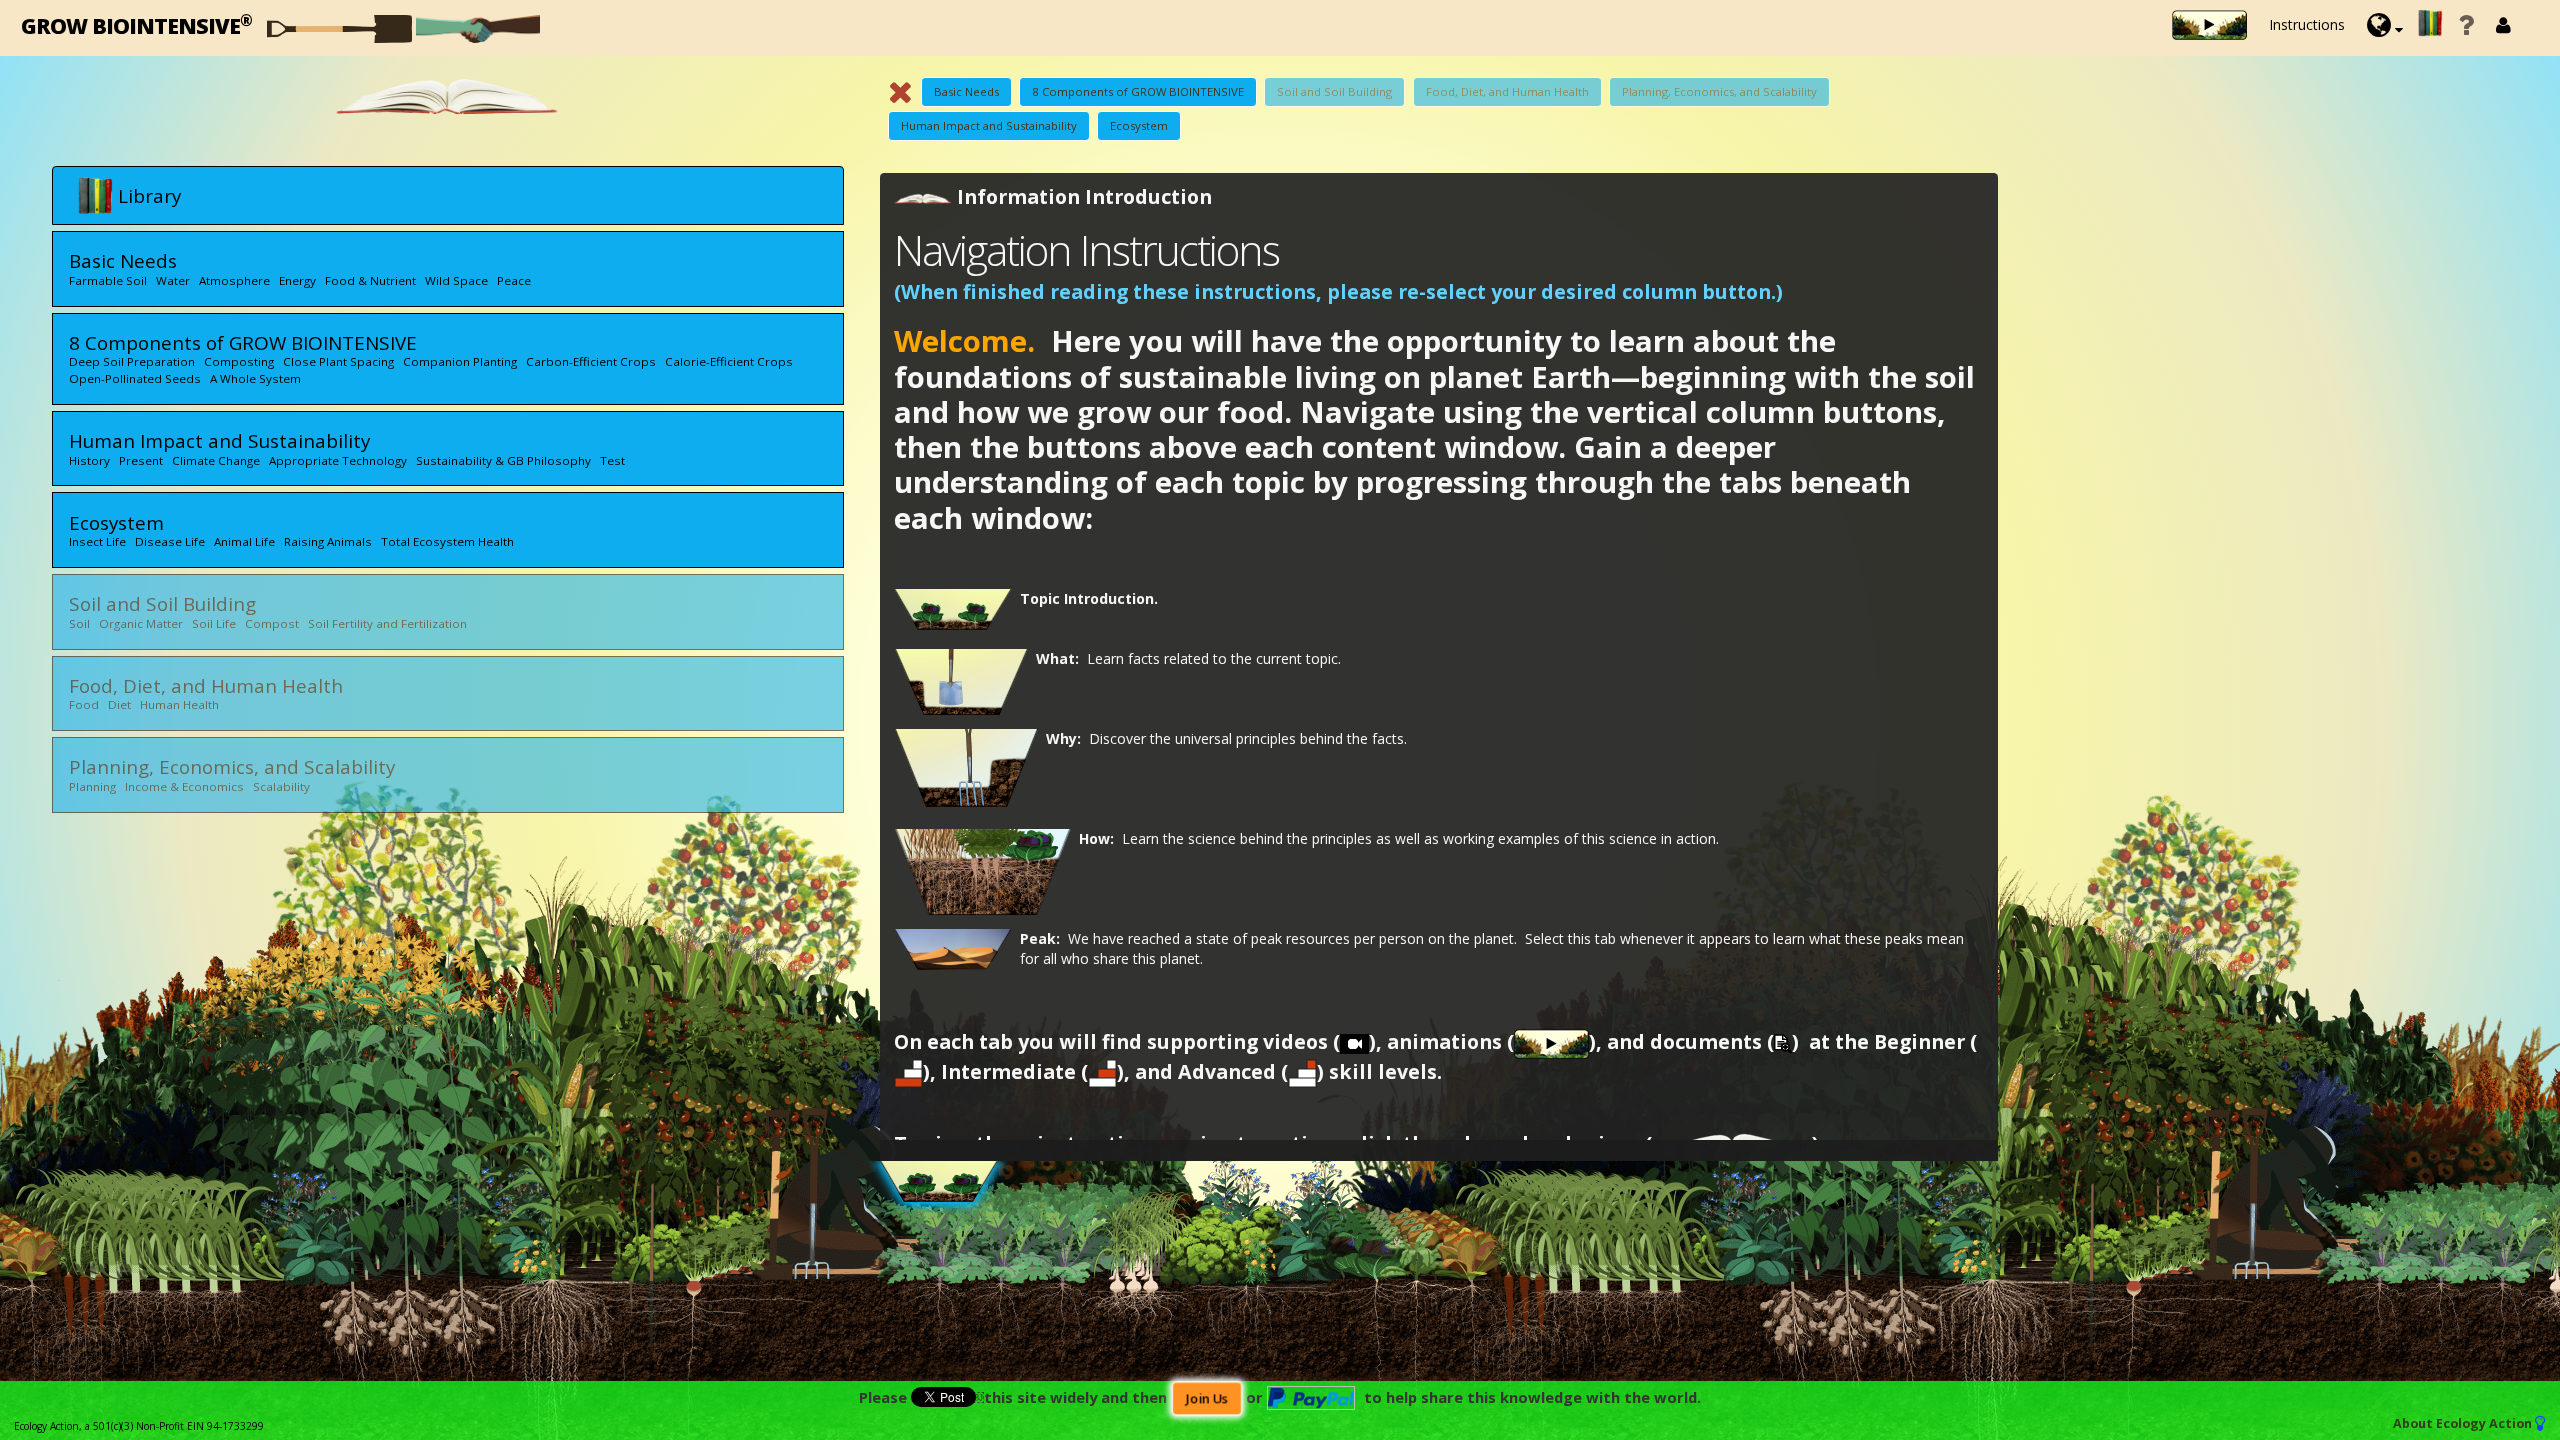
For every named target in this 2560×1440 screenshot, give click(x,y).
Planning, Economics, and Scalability (1719, 91)
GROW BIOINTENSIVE (136, 24)
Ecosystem (1139, 125)
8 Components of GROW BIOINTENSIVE (1138, 91)
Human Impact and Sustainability (989, 125)
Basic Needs (966, 91)
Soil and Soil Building (1334, 91)
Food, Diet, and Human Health (1507, 91)
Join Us (1206, 1398)
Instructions (2307, 24)
